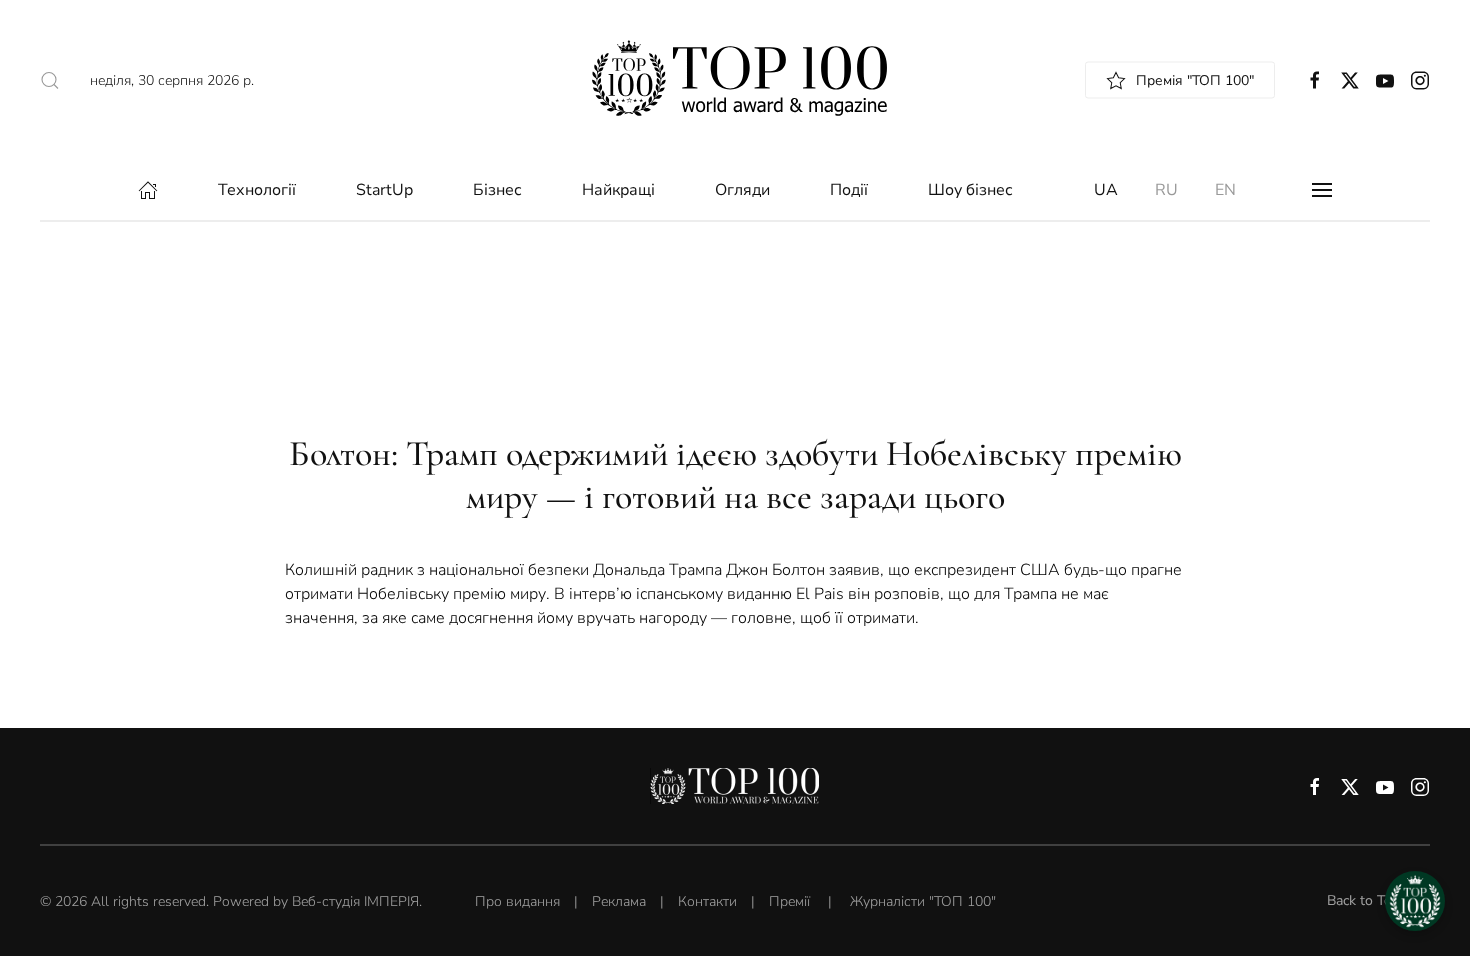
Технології (257, 190)
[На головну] (735, 80)
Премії (789, 901)
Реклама (619, 901)
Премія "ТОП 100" (1195, 80)
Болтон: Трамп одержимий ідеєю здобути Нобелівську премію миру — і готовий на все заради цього (735, 475)
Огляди (742, 190)
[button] (1322, 190)
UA (1106, 190)
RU (1166, 190)
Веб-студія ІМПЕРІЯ (355, 901)
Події (849, 190)
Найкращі (618, 190)
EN (1225, 190)
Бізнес (497, 190)
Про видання (517, 901)
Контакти (707, 901)
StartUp (384, 190)
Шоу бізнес (970, 190)
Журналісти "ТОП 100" (923, 901)
